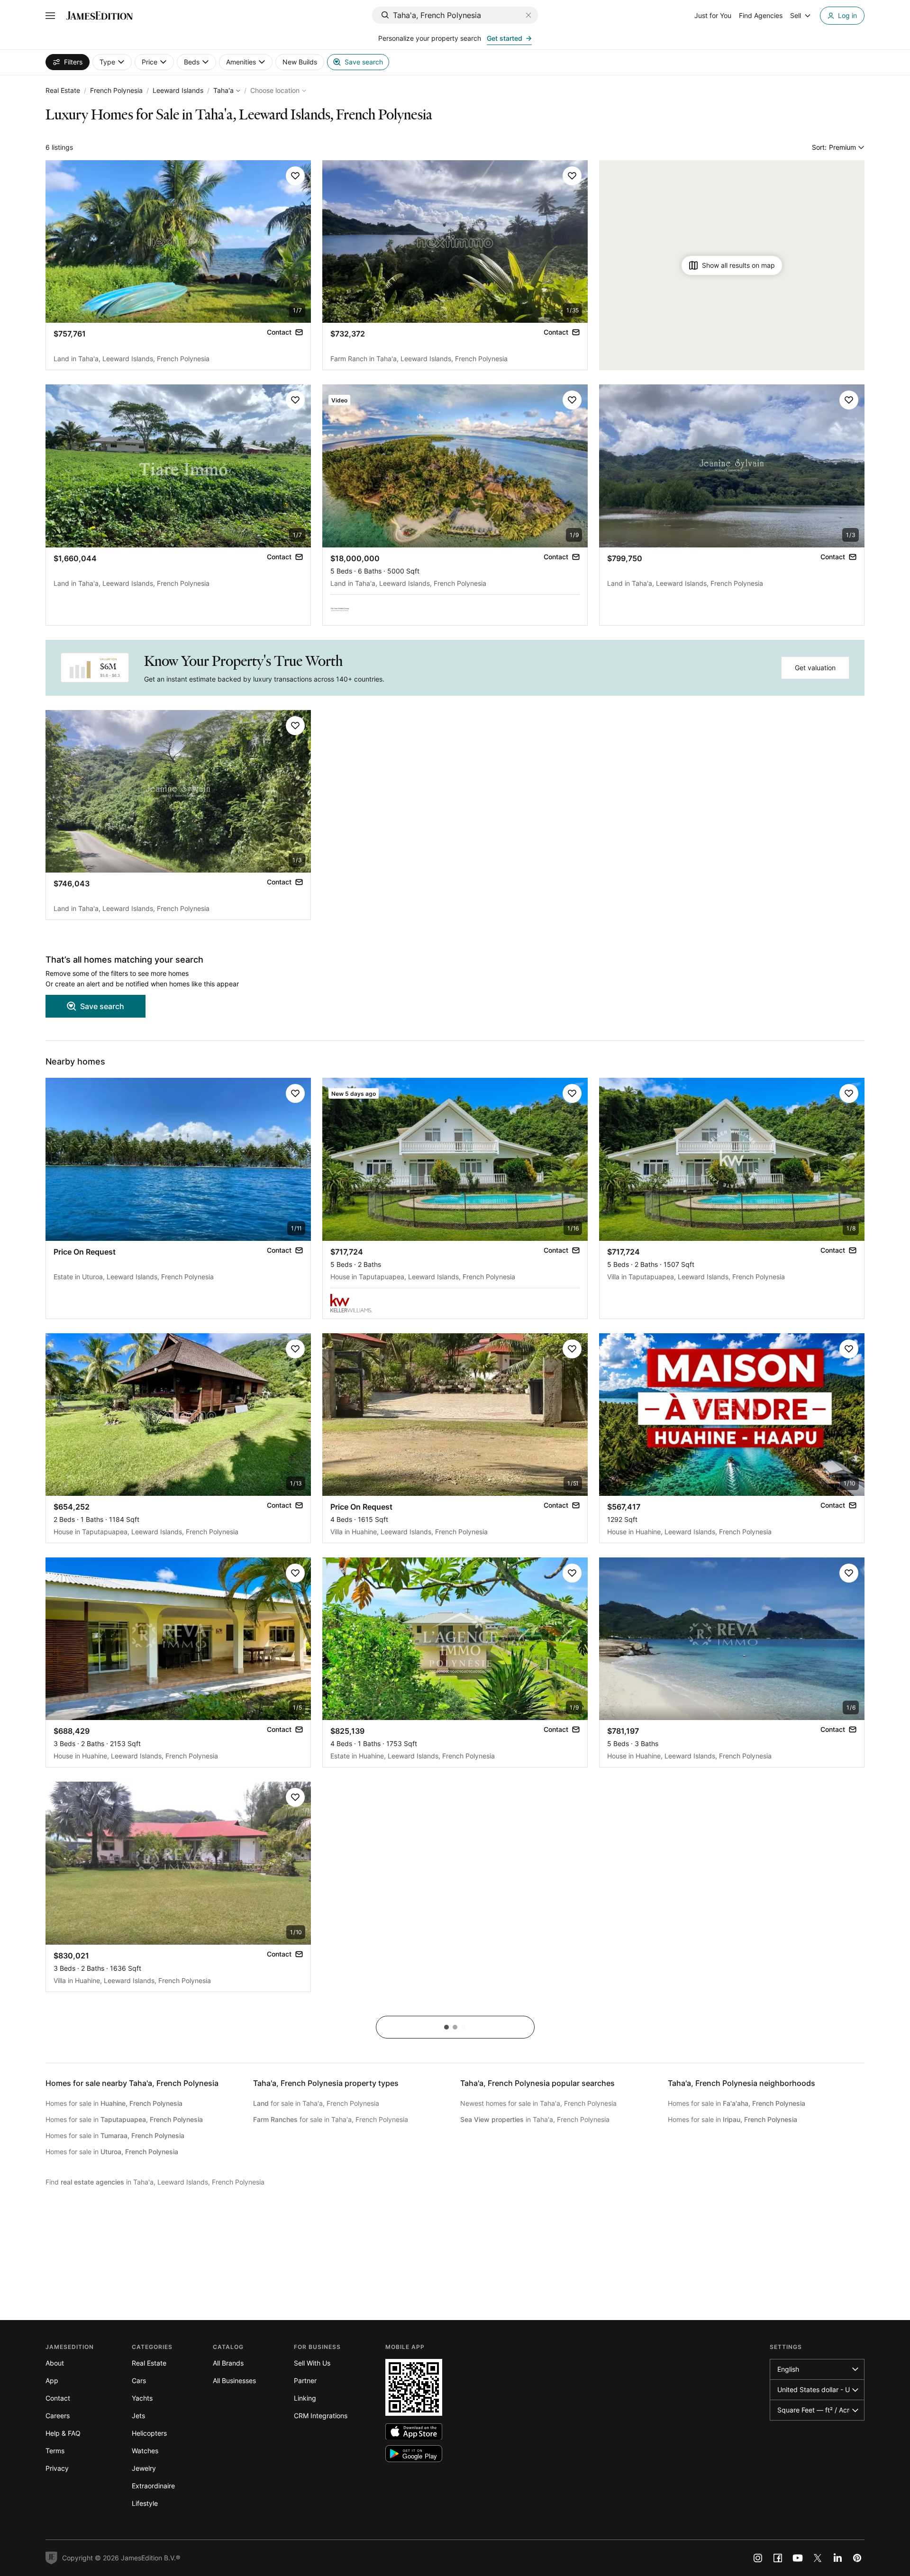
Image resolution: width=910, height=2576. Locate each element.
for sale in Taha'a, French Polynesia (316, 2103)
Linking (305, 2398)
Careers (58, 2416)
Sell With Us (312, 2363)
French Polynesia (116, 90)
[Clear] (528, 15)
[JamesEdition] (100, 16)
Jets (138, 2416)
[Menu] (50, 16)
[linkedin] (837, 2558)
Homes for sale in (114, 2103)
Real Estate (63, 90)
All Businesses (234, 2380)
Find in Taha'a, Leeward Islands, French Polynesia (155, 2182)
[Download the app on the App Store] (414, 2432)
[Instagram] (758, 2558)
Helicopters (149, 2433)
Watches (145, 2451)
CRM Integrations (321, 2416)
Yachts (142, 2398)
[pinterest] (857, 2558)
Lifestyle (145, 2503)
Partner (305, 2380)
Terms (55, 2451)
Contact (58, 2398)
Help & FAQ (63, 2433)
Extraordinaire (153, 2486)
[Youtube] (798, 2558)
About (55, 2363)
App (52, 2380)
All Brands (228, 2363)
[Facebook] (778, 2558)
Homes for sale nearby (132, 2083)
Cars (139, 2380)
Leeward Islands (178, 90)
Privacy (57, 2468)
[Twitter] (818, 2558)
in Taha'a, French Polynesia (535, 2119)
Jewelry (144, 2468)
